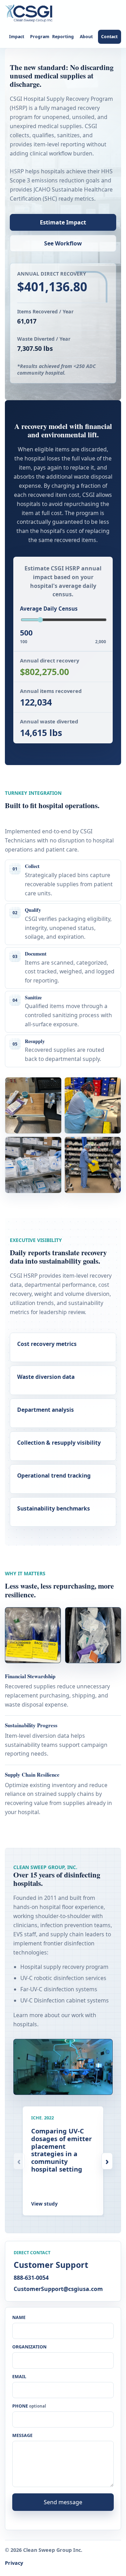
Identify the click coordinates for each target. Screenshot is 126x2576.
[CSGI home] (31, 14)
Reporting (63, 37)
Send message (63, 2502)
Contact (109, 37)
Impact (17, 37)
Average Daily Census (49, 609)
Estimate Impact (63, 222)
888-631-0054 (31, 2278)
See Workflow (63, 243)
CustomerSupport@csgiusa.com (58, 2289)
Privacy (14, 2563)
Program (40, 37)
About (86, 37)
